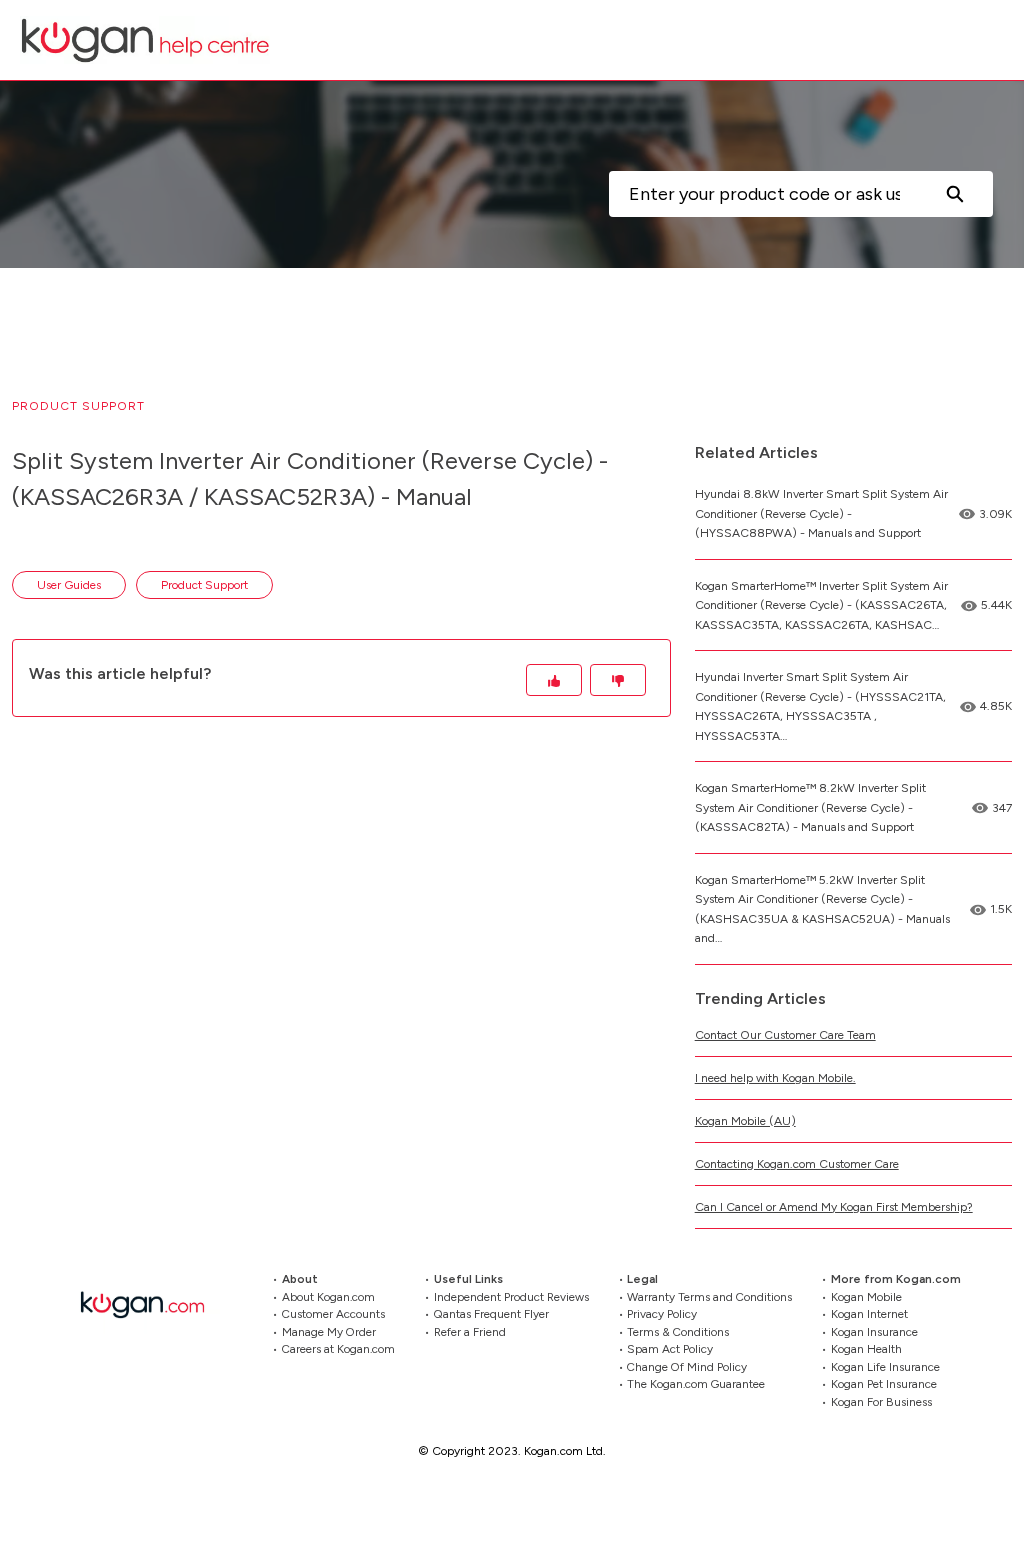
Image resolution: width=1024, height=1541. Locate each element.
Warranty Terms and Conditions (709, 1296)
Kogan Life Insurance (885, 1366)
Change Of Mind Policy (687, 1366)
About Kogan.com (328, 1296)
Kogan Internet (869, 1314)
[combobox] (762, 194)
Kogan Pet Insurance (884, 1384)
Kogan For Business (881, 1401)
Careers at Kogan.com (338, 1349)
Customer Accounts (333, 1314)
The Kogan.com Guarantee (696, 1384)
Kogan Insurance (874, 1331)
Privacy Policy (662, 1314)
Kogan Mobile (866, 1296)
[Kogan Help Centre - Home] (145, 40)
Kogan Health (866, 1349)
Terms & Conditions (678, 1331)
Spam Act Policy (670, 1349)
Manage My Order (329, 1331)
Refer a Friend (470, 1331)
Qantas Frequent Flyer (491, 1314)
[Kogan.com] (153, 1304)
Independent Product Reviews (511, 1296)
